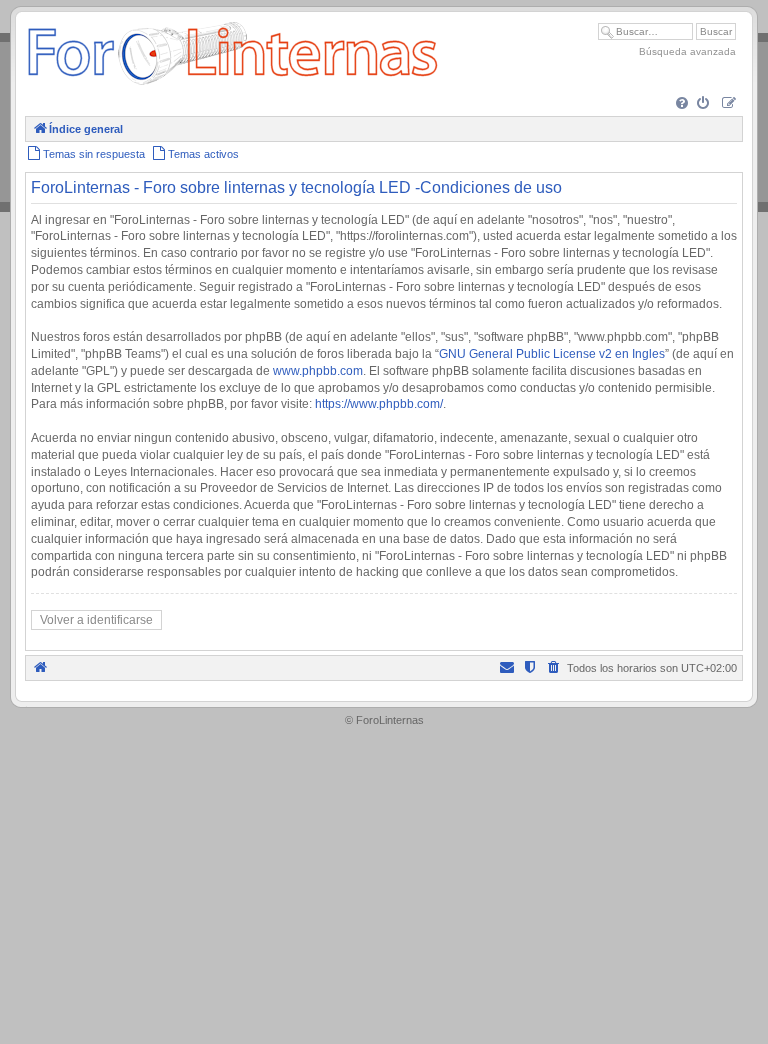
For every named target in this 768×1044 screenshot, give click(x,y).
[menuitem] (683, 104)
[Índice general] (232, 84)
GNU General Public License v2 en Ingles (552, 354)
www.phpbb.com (318, 371)
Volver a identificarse (96, 620)
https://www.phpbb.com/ (379, 404)
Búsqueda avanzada (687, 51)
